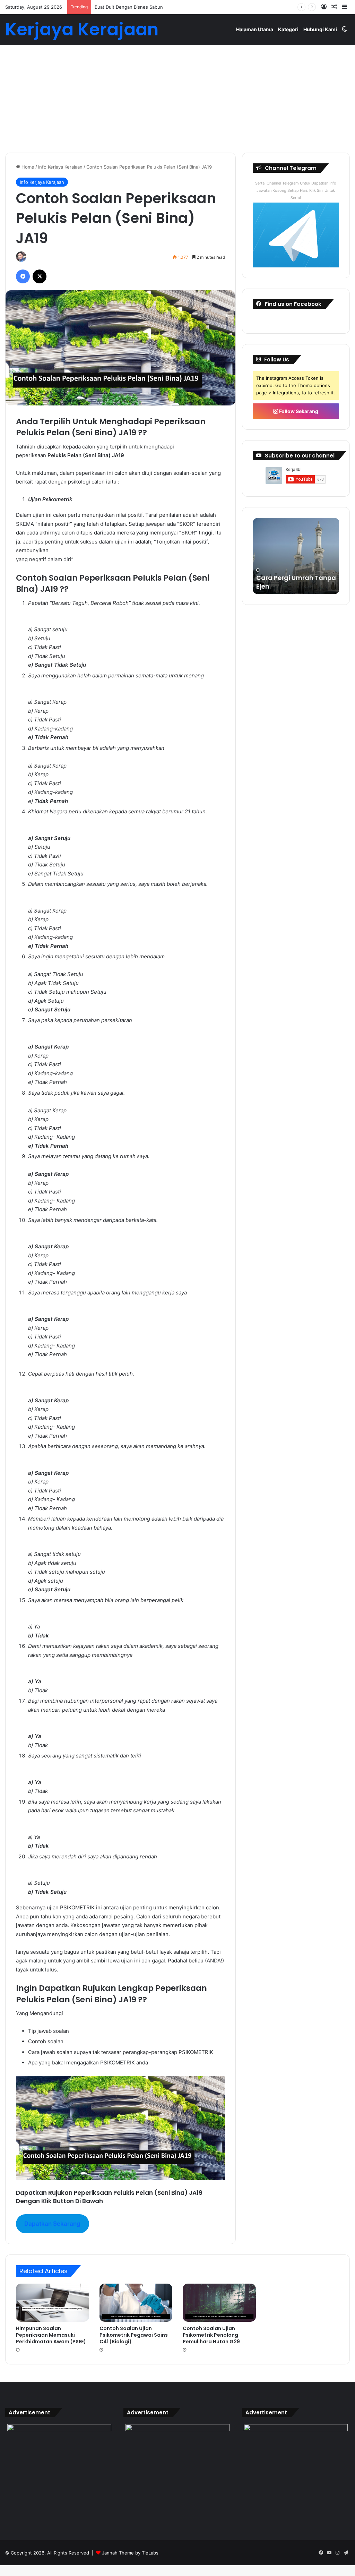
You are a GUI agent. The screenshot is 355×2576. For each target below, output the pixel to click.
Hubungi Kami (320, 29)
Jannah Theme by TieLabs (130, 2553)
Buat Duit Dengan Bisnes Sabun (129, 7)
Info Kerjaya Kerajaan (60, 167)
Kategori (288, 29)
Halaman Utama (255, 29)
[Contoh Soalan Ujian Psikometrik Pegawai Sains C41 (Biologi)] (136, 2303)
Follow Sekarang (298, 411)
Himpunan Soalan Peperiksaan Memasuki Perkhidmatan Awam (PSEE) (51, 2335)
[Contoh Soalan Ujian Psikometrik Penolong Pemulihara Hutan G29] (219, 2303)
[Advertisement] (177, 94)
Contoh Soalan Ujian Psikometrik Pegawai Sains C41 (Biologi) (134, 2335)
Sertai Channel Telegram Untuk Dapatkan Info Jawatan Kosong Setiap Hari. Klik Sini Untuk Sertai (296, 190)
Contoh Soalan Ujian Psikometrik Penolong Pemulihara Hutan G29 (211, 2335)
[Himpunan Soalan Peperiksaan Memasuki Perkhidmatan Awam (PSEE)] (53, 2303)
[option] (296, 556)
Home (27, 167)
